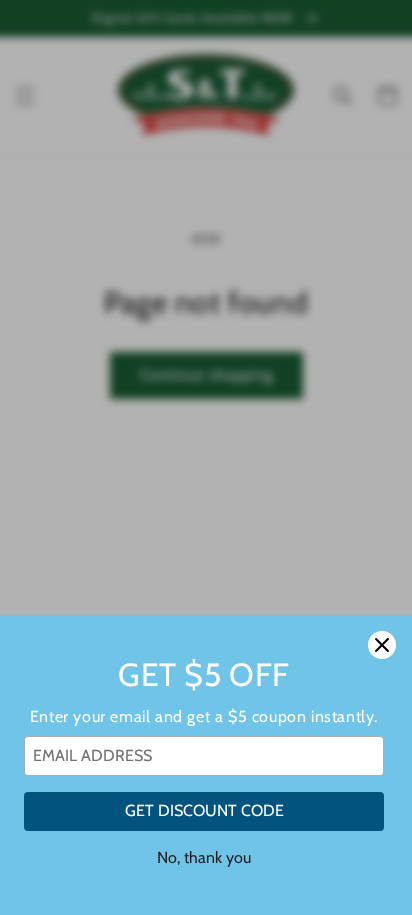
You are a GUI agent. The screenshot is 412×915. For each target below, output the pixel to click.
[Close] (382, 645)
